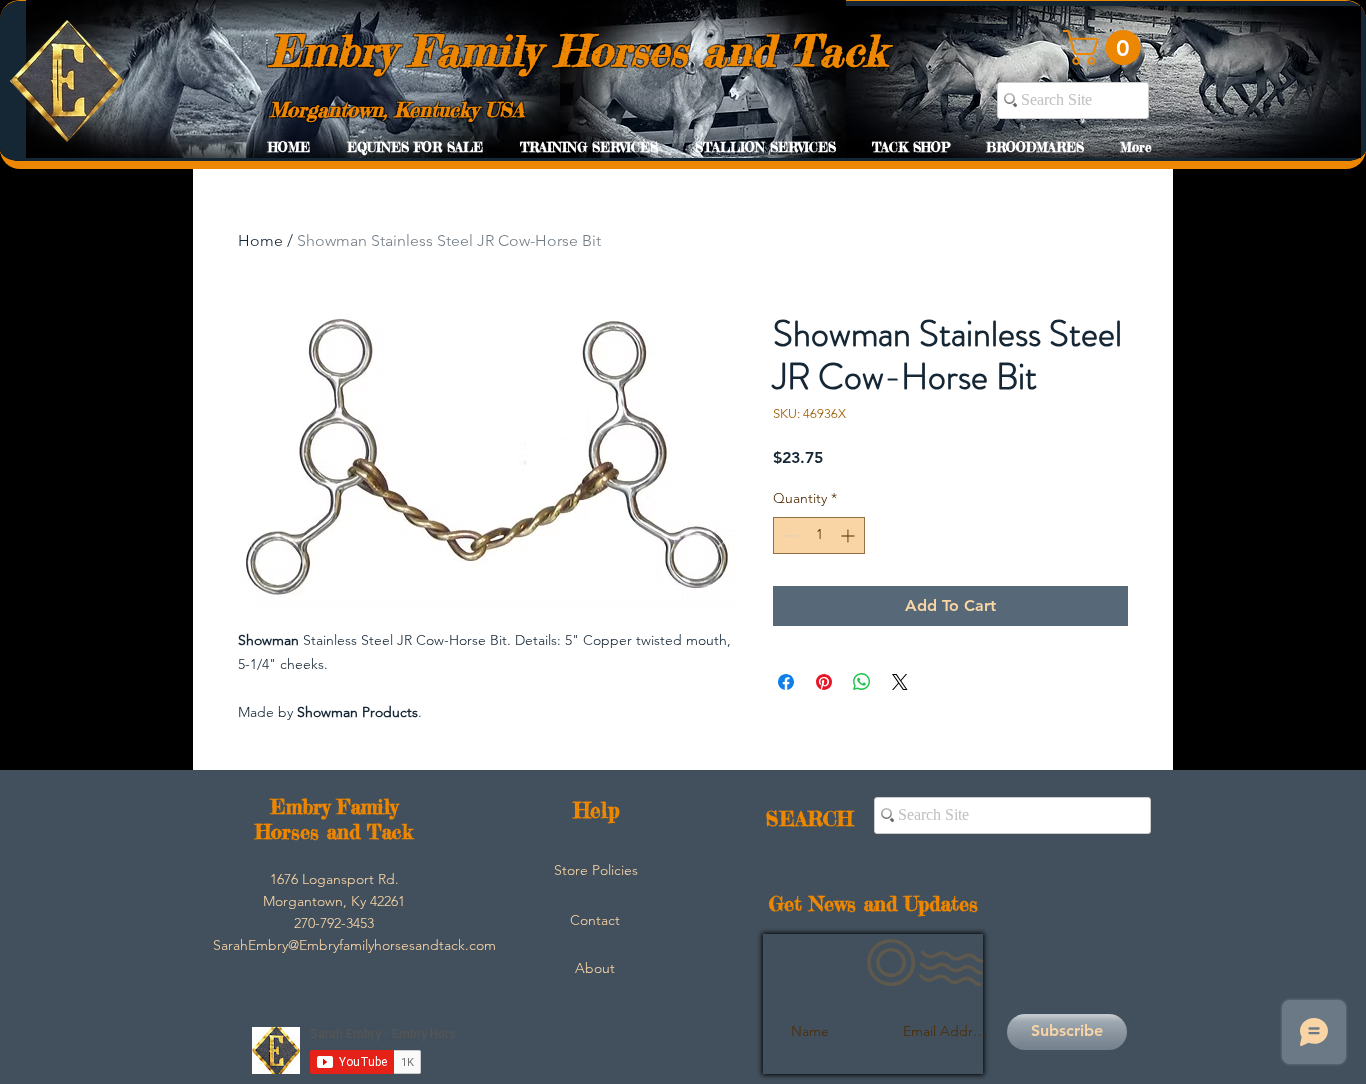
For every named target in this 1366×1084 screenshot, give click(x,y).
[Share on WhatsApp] (862, 682)
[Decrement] (788, 535)
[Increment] (849, 535)
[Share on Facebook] (786, 682)
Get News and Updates (873, 903)
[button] (1106, 47)
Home (260, 240)
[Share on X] (900, 682)
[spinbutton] (819, 535)
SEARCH (809, 818)
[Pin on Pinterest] (824, 682)
